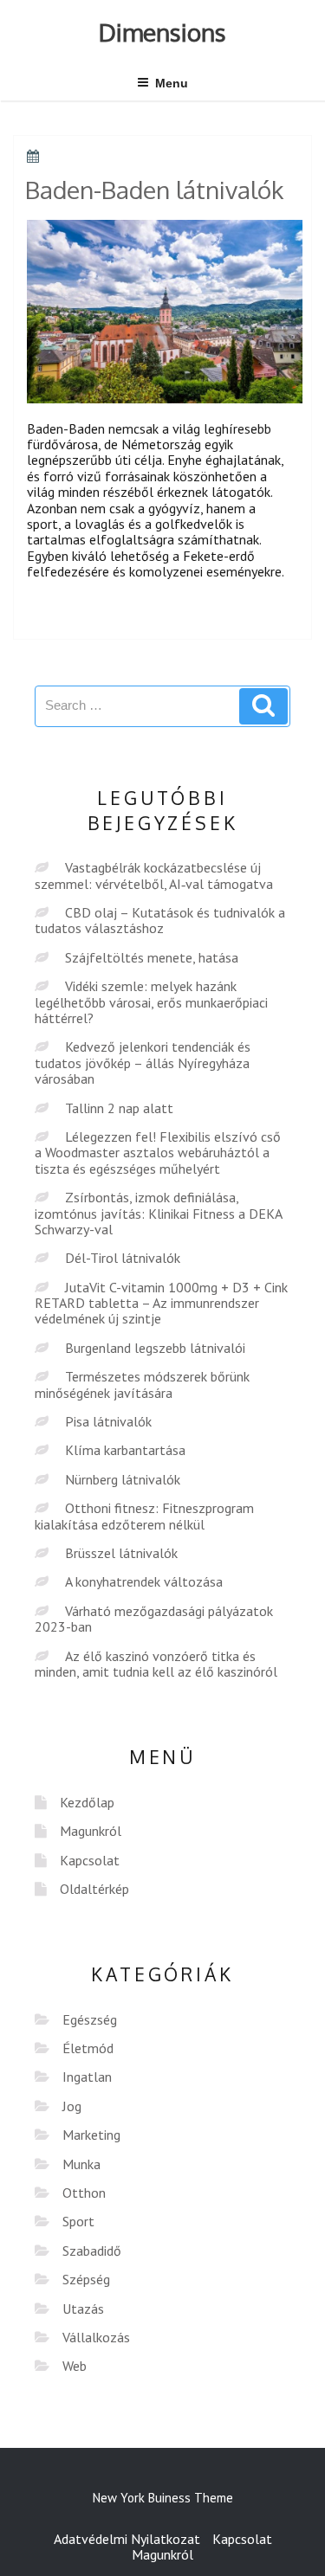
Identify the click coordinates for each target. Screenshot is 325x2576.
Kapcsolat (90, 1860)
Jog (72, 2106)
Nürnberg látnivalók (123, 1479)
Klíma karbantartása (125, 1450)
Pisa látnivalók (108, 1421)
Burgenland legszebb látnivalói (155, 1348)
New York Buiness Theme (163, 2498)
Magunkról (91, 1831)
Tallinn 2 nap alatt (119, 1108)
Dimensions (162, 32)
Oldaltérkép (94, 1889)
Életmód (88, 2048)
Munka (81, 2164)
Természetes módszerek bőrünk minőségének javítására (142, 1384)
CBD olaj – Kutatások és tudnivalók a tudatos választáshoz (160, 920)
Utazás (83, 2309)
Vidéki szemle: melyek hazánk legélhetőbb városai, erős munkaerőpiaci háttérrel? (151, 1002)
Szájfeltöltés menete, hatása (152, 957)
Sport (78, 2221)
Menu (172, 83)
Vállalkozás (96, 2337)
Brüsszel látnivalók (121, 1553)
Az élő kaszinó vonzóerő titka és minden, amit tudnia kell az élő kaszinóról (156, 1664)
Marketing (91, 2135)
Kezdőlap (87, 1802)
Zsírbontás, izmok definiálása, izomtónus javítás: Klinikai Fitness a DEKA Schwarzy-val (158, 1213)
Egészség (90, 2019)
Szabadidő (92, 2251)
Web (75, 2366)
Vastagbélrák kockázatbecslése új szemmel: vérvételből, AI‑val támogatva (154, 875)
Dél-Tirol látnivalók (123, 1258)
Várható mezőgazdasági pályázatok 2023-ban (154, 1619)
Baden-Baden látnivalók (154, 190)
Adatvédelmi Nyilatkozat (127, 2539)
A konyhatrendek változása (144, 1581)
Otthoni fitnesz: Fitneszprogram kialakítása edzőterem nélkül (144, 1516)
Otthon (84, 2193)
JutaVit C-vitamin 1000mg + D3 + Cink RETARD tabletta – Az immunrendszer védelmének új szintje (161, 1303)
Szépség (86, 2279)
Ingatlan (87, 2077)
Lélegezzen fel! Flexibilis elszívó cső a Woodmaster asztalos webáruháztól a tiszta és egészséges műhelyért (158, 1153)
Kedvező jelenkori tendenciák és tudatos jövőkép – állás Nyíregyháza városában (143, 1063)
